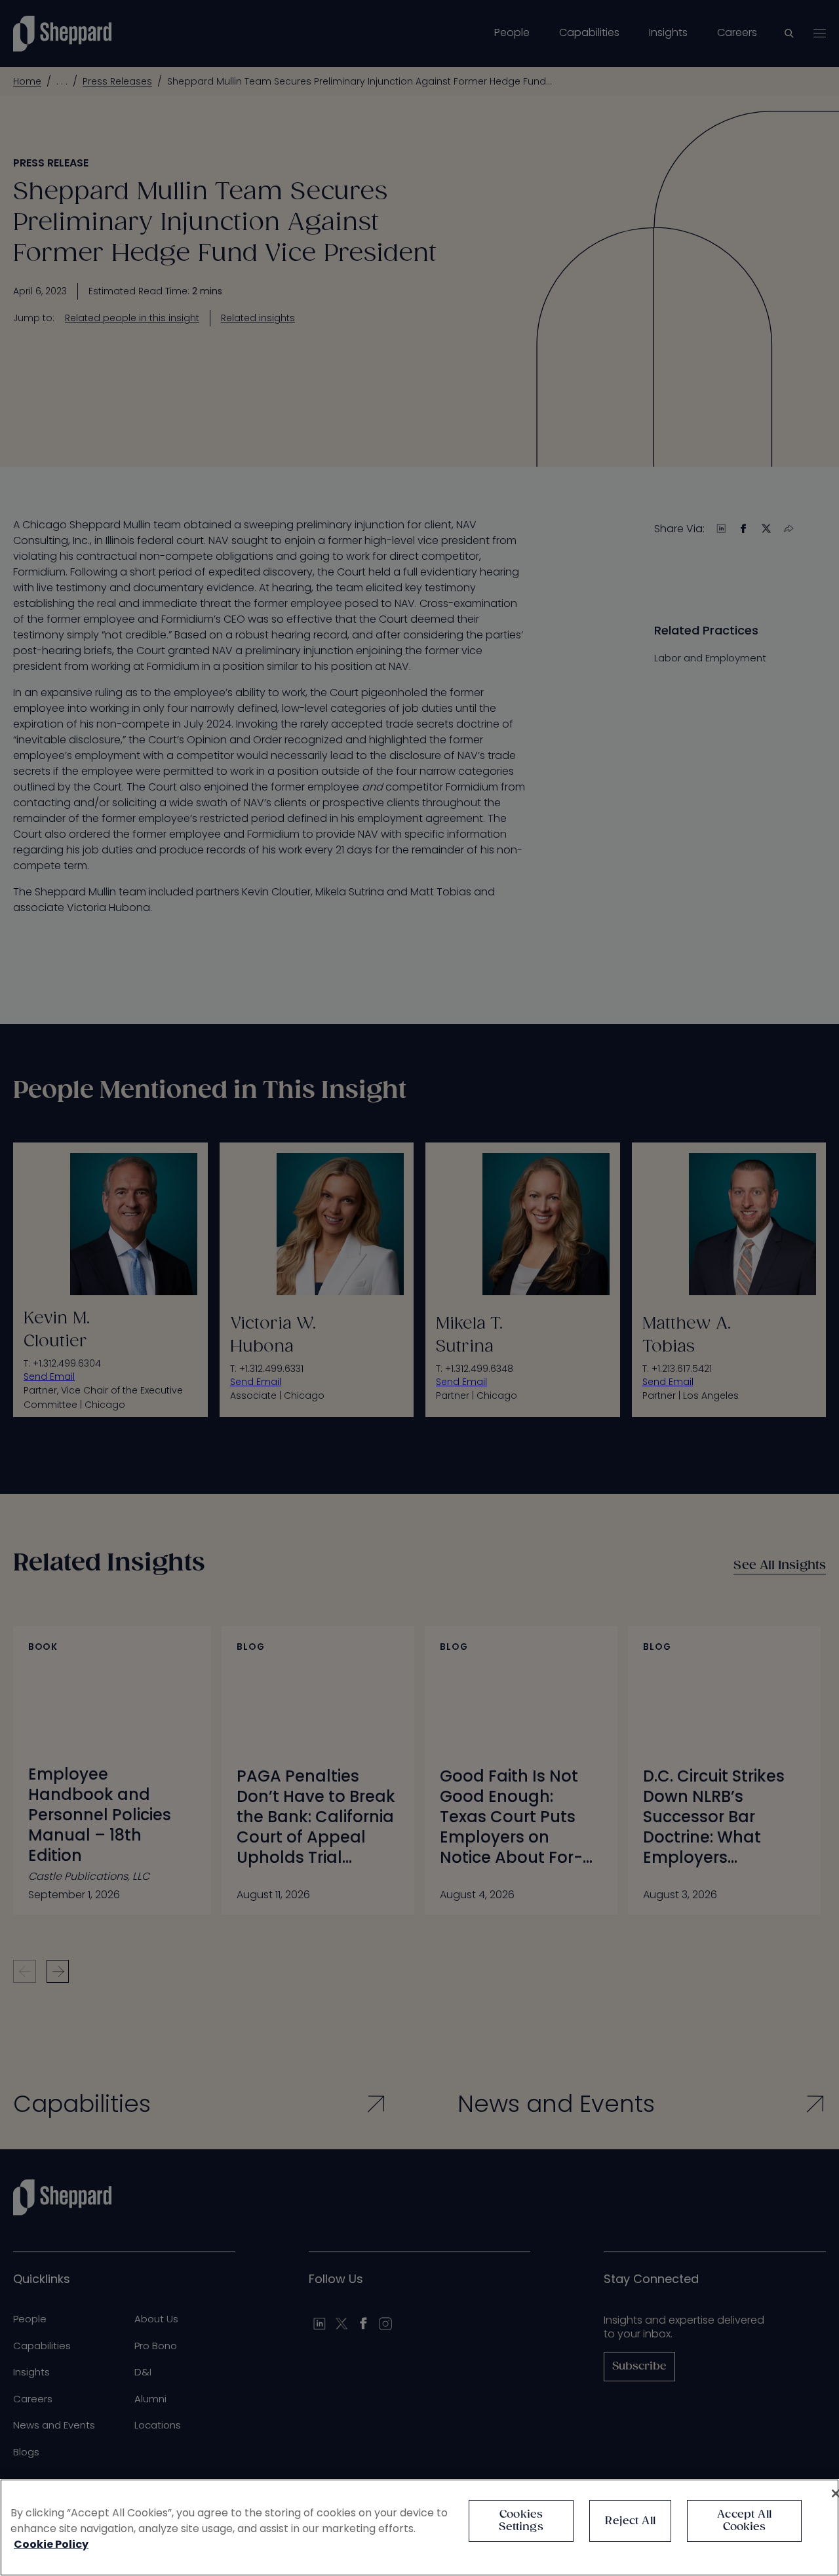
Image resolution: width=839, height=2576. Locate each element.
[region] (419, 2527)
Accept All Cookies (744, 2521)
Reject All (630, 2521)
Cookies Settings (521, 2521)
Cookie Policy (51, 2544)
